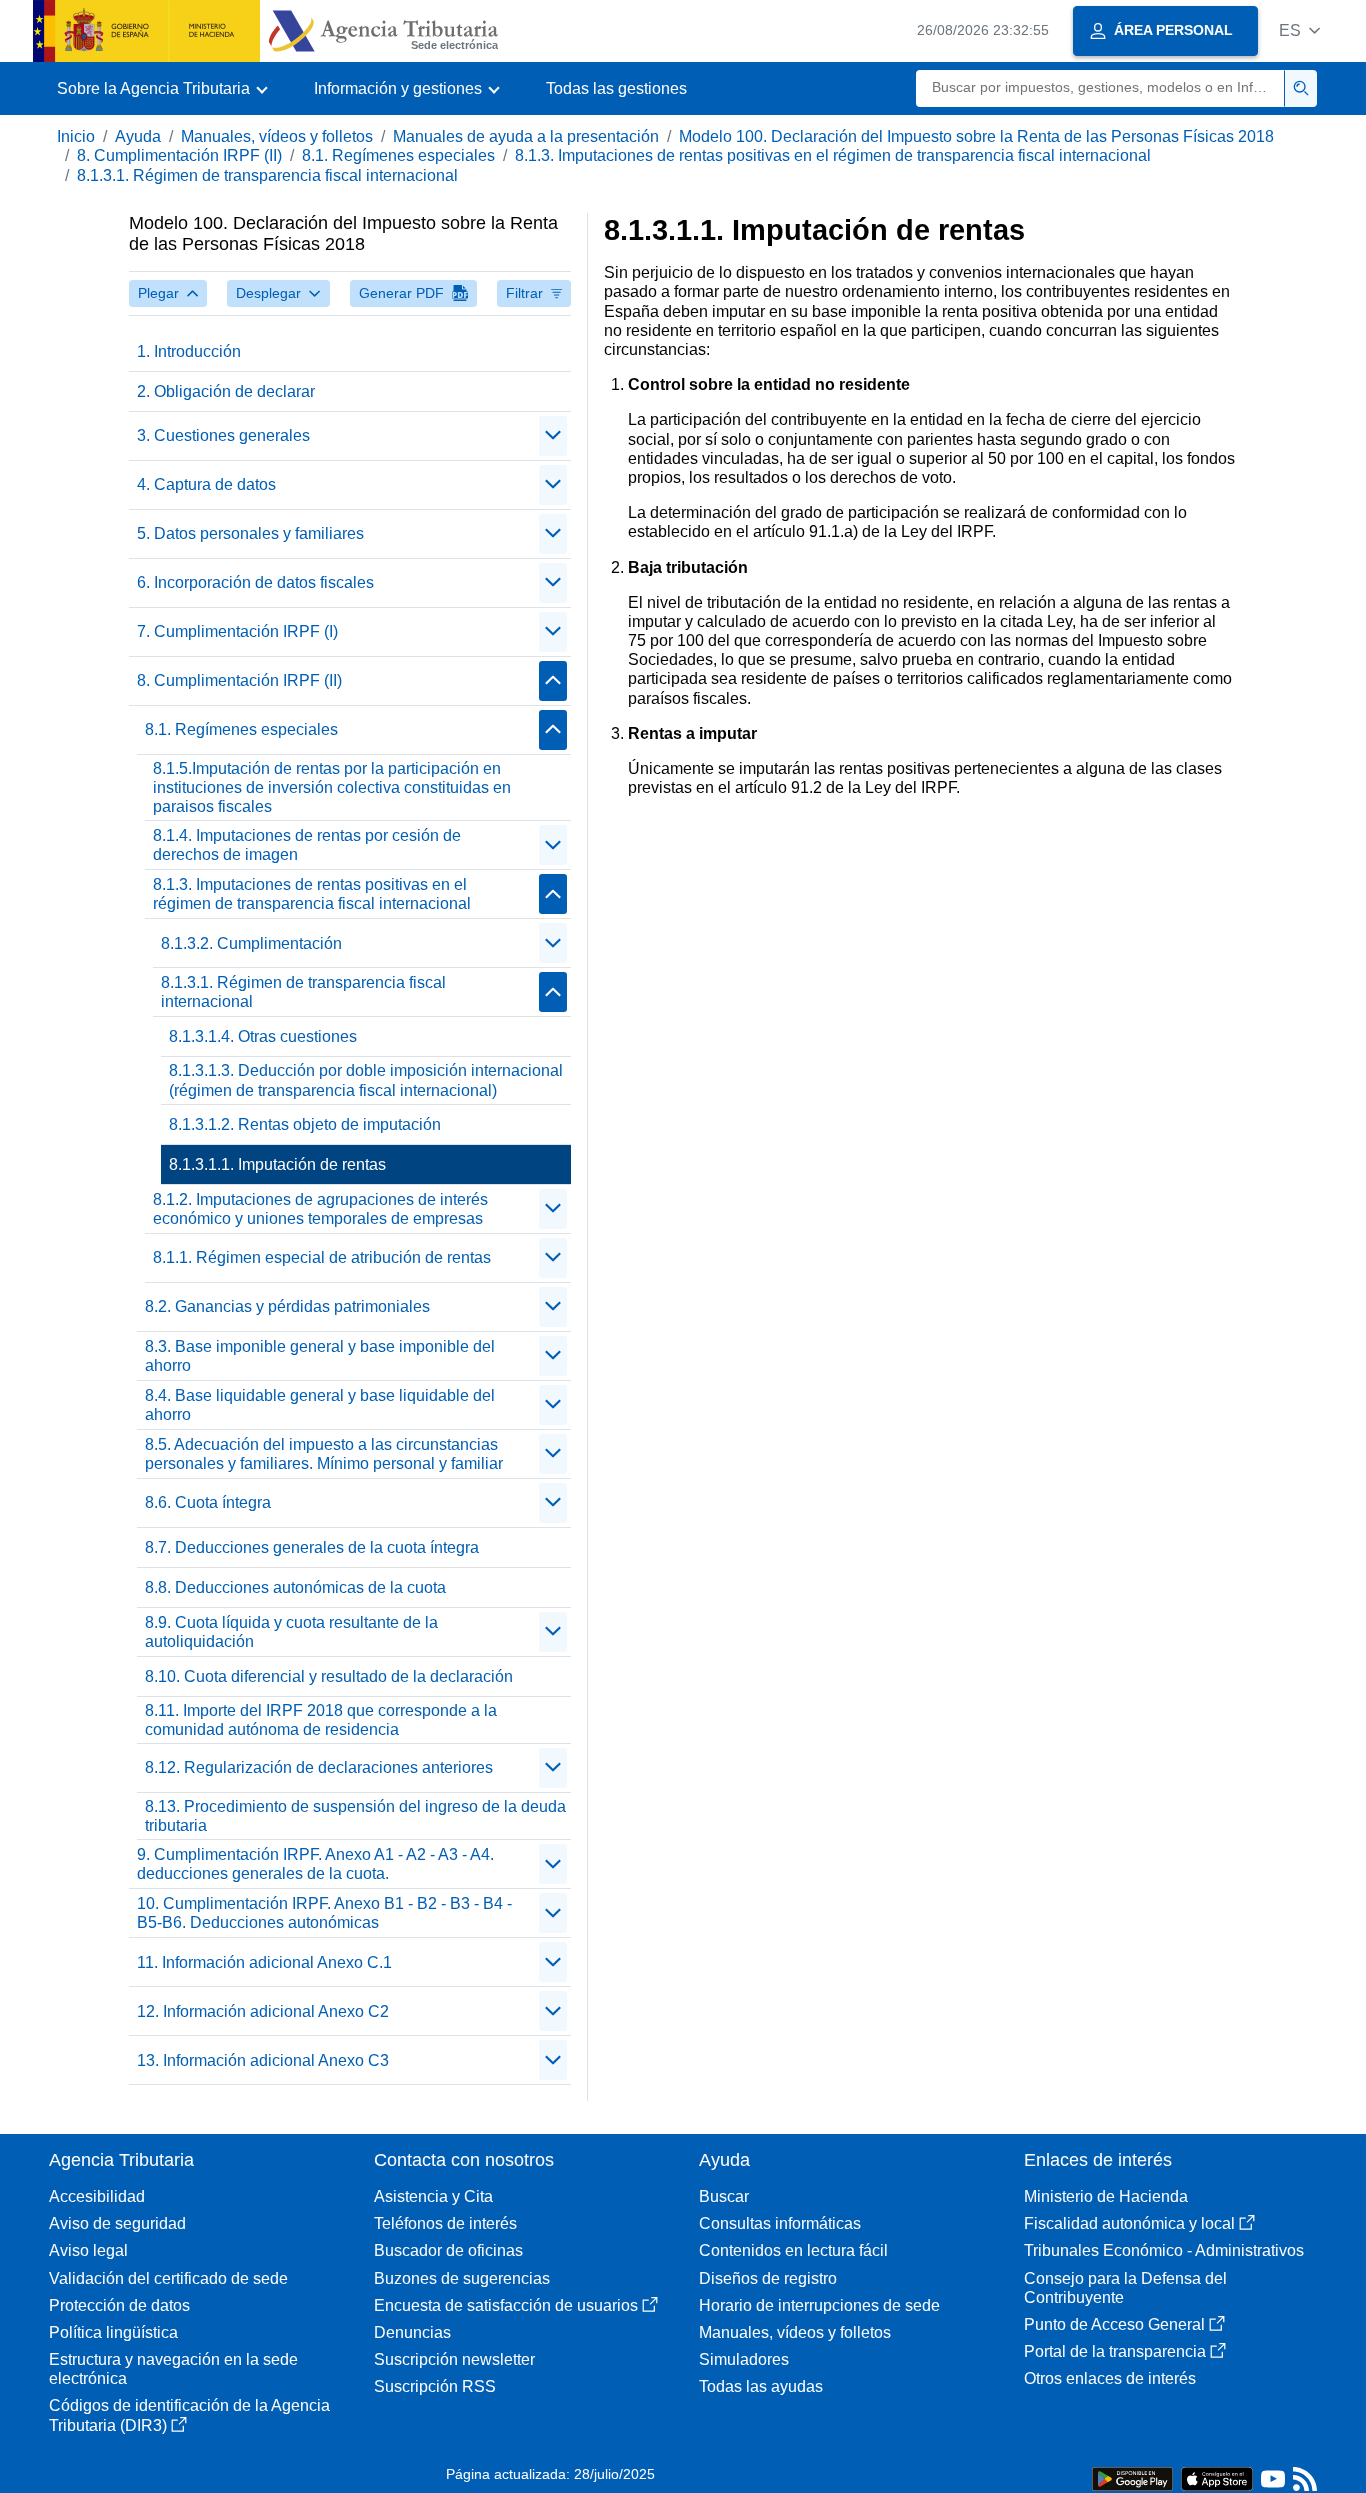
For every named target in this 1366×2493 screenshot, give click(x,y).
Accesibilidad (97, 2196)
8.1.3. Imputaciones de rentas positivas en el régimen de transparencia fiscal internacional (833, 155)
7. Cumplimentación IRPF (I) (237, 631)
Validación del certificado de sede (168, 2278)
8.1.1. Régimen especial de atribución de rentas (322, 1257)
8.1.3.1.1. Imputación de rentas (277, 1164)
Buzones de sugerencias (462, 2278)
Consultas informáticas (780, 2223)
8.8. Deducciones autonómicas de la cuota (295, 1587)
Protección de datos (119, 2305)
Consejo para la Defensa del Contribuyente (1125, 2288)
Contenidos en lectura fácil (793, 2250)
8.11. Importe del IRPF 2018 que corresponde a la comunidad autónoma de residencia (321, 1720)
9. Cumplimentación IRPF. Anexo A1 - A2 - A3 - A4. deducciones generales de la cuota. (315, 1864)
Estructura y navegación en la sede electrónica (173, 2369)
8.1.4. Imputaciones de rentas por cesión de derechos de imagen (307, 845)
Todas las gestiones (616, 88)
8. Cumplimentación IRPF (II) (179, 155)
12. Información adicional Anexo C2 (263, 2011)
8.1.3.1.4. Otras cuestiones (263, 1036)
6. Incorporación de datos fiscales (255, 582)
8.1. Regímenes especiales (398, 155)
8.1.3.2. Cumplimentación (251, 943)
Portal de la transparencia (1115, 2351)
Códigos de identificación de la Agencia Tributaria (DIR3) (189, 2415)
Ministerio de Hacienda (1106, 2196)
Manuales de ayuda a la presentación (526, 136)
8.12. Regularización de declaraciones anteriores (319, 1767)
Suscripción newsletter (454, 2359)
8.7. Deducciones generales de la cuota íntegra (312, 1547)
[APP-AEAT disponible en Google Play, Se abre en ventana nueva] (1132, 2477)
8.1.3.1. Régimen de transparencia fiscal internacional (267, 175)
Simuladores (744, 2359)
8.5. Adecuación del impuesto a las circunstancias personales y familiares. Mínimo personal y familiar (324, 1454)
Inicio (76, 136)
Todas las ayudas (761, 2386)
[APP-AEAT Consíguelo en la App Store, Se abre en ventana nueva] (1217, 2477)
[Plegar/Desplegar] (553, 436)
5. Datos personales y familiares (250, 533)
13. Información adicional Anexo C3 (263, 2060)
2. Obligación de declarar (226, 391)
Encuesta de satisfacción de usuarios (506, 2305)
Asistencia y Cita (433, 2196)
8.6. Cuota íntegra (208, 1502)
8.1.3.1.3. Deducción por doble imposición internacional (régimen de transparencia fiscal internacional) (366, 1080)
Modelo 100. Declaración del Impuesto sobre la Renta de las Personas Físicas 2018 (976, 136)
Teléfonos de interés (445, 2223)
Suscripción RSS (435, 2386)
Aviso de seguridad (117, 2223)
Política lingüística (113, 2332)
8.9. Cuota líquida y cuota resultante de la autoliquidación (291, 1632)
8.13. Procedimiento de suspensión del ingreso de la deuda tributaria (355, 1816)
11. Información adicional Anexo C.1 (264, 1962)
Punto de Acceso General (1114, 2324)
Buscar (724, 2196)
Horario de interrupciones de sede (819, 2305)
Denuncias (412, 2332)
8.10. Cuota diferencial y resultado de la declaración (329, 1676)
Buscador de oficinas (448, 2250)
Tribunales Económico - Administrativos (1164, 2250)
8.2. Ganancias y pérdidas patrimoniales (287, 1306)
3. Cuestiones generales (223, 435)
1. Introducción (189, 351)
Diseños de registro (768, 2278)
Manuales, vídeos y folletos (277, 136)
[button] (1299, 30)
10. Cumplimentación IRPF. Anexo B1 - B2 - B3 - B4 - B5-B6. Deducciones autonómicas (324, 1913)
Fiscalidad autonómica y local (1129, 2223)
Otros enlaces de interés (1110, 2378)
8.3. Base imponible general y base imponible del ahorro (320, 1356)
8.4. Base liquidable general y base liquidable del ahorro (320, 1405)
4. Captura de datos (206, 484)
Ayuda (138, 136)
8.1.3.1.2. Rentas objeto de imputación (305, 1124)
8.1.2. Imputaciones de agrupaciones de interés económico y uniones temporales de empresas (320, 1209)
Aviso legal (88, 2250)
